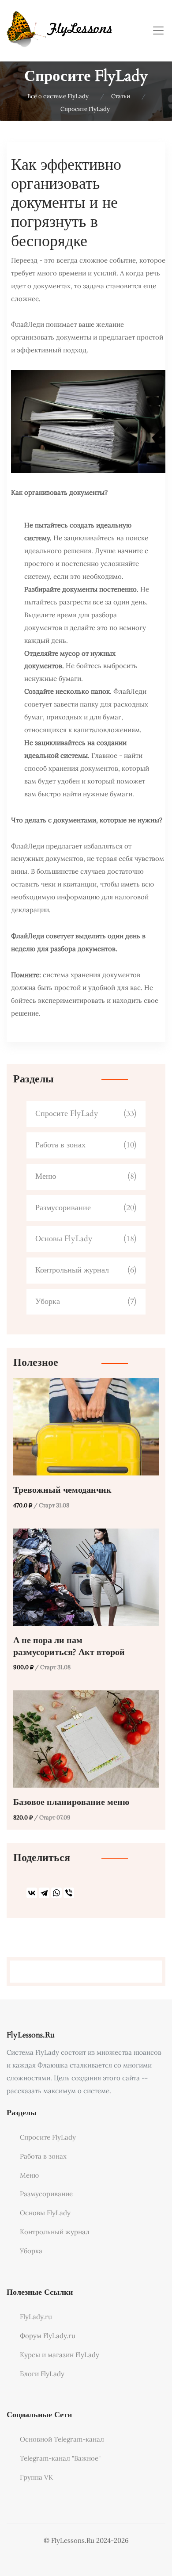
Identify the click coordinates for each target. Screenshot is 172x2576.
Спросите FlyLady (67, 1114)
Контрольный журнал (72, 1270)
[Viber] (69, 1893)
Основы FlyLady (64, 1239)
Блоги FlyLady (42, 2374)
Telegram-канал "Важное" (60, 2458)
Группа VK (36, 2477)
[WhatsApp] (56, 1893)
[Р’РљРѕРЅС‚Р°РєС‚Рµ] (32, 1893)
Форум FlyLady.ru (48, 2336)
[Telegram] (44, 1893)
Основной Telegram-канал (62, 2439)
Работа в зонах (60, 1145)
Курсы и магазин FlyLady (60, 2355)
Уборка (48, 1301)
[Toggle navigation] (158, 31)
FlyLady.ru (36, 2317)
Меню (46, 1176)
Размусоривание (63, 1208)
